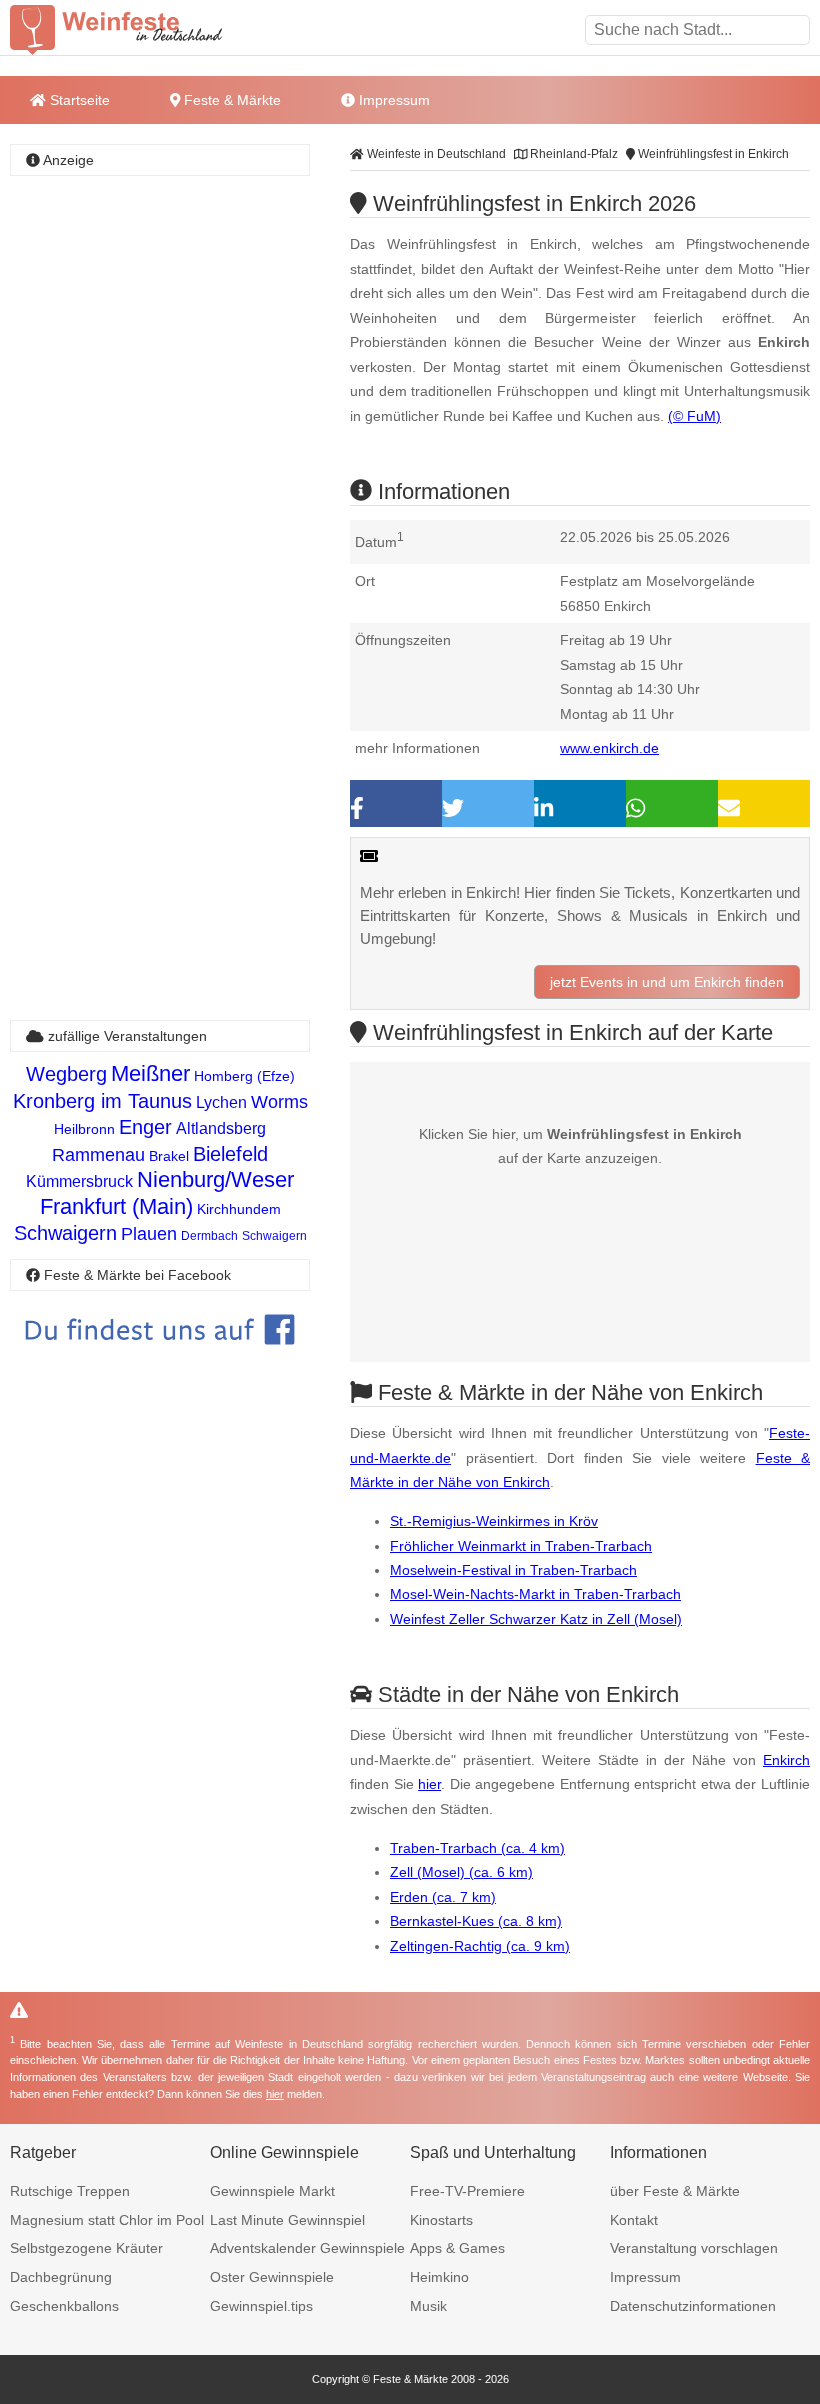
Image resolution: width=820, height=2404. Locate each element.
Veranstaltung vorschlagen (694, 2248)
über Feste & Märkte (675, 2191)
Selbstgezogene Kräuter (86, 2248)
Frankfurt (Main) (116, 1206)
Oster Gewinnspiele (272, 2277)
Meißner (150, 1073)
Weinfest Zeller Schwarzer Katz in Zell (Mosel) (536, 1619)
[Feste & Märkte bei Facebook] (160, 1359)
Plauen (149, 1234)
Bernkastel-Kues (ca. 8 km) (476, 1921)
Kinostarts (441, 2220)
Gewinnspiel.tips (261, 2306)
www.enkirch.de (609, 748)
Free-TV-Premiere (467, 2191)
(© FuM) (694, 416)
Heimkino (439, 2277)
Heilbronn (84, 1129)
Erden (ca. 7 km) (443, 1897)
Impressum (392, 100)
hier (429, 1784)
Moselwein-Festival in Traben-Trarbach (513, 1570)
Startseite (78, 100)
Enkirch (786, 1760)
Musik (428, 2306)
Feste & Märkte (230, 100)
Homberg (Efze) (244, 1076)
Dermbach (209, 1236)
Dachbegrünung (61, 2277)
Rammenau (98, 1155)
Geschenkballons (64, 2306)
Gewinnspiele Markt (272, 2191)
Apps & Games (457, 2248)
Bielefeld (230, 1154)
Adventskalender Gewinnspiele (307, 2248)
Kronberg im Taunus (102, 1101)
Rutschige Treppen (70, 2191)
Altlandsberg (221, 1128)
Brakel (169, 1156)
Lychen (221, 1102)
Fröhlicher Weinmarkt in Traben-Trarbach (521, 1546)
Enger (145, 1127)
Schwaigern (65, 1233)
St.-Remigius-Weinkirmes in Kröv (494, 1521)
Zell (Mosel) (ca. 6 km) (461, 1872)
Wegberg (66, 1074)
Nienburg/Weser (215, 1179)
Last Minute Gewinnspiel (287, 2220)
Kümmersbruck (79, 1181)
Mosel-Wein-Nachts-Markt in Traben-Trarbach (535, 1594)
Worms (279, 1102)
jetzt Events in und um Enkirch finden (667, 982)
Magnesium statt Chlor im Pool (107, 2220)
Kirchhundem (239, 1209)
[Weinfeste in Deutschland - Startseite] (150, 30)
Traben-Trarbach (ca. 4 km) (477, 1848)
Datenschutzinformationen (693, 2306)
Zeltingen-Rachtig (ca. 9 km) (480, 1946)
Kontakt (634, 2220)
